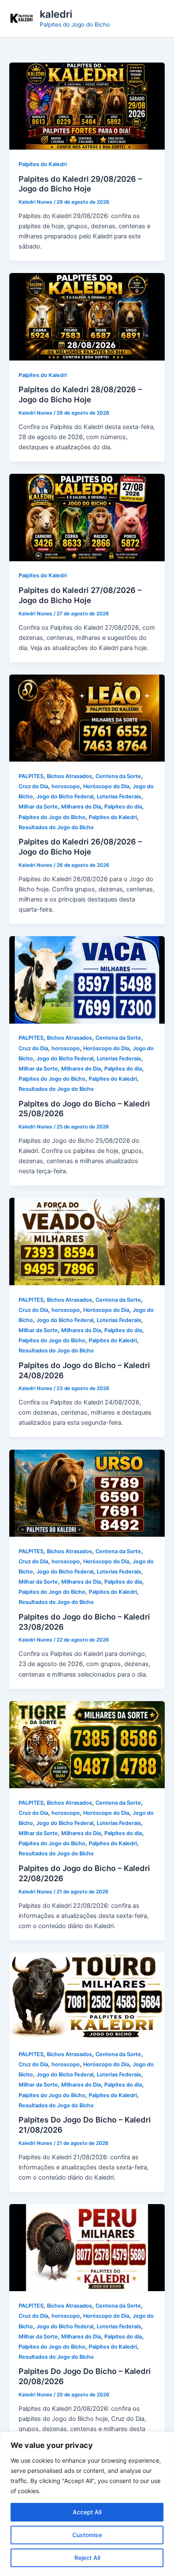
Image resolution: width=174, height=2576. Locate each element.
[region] (87, 2504)
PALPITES (31, 776)
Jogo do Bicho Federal (65, 796)
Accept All (87, 2512)
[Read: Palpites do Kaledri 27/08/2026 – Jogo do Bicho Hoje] (87, 517)
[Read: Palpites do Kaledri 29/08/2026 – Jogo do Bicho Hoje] (87, 106)
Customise (87, 2535)
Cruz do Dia (33, 786)
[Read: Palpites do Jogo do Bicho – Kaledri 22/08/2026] (87, 1744)
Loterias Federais (119, 796)
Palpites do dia (123, 807)
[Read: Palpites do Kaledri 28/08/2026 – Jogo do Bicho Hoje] (87, 317)
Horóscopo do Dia (106, 786)
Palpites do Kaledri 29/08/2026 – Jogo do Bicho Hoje (80, 184)
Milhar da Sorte (38, 807)
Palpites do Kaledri (43, 164)
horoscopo (66, 786)
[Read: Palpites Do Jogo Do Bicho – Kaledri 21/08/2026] (87, 1996)
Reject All (87, 2558)
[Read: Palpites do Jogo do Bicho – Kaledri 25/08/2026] (87, 979)
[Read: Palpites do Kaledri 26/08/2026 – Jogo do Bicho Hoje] (87, 718)
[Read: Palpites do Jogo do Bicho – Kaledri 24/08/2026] (87, 1241)
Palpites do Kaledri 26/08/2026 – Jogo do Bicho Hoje (80, 847)
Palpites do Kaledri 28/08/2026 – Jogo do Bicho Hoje (80, 394)
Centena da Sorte (118, 776)
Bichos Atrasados (69, 776)
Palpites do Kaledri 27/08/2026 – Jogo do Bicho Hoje (80, 595)
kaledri (56, 14)
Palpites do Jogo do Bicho (52, 817)
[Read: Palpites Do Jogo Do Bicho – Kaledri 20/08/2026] (87, 2247)
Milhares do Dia (81, 807)
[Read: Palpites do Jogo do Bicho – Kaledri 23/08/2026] (87, 1493)
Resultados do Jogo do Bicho (56, 827)
